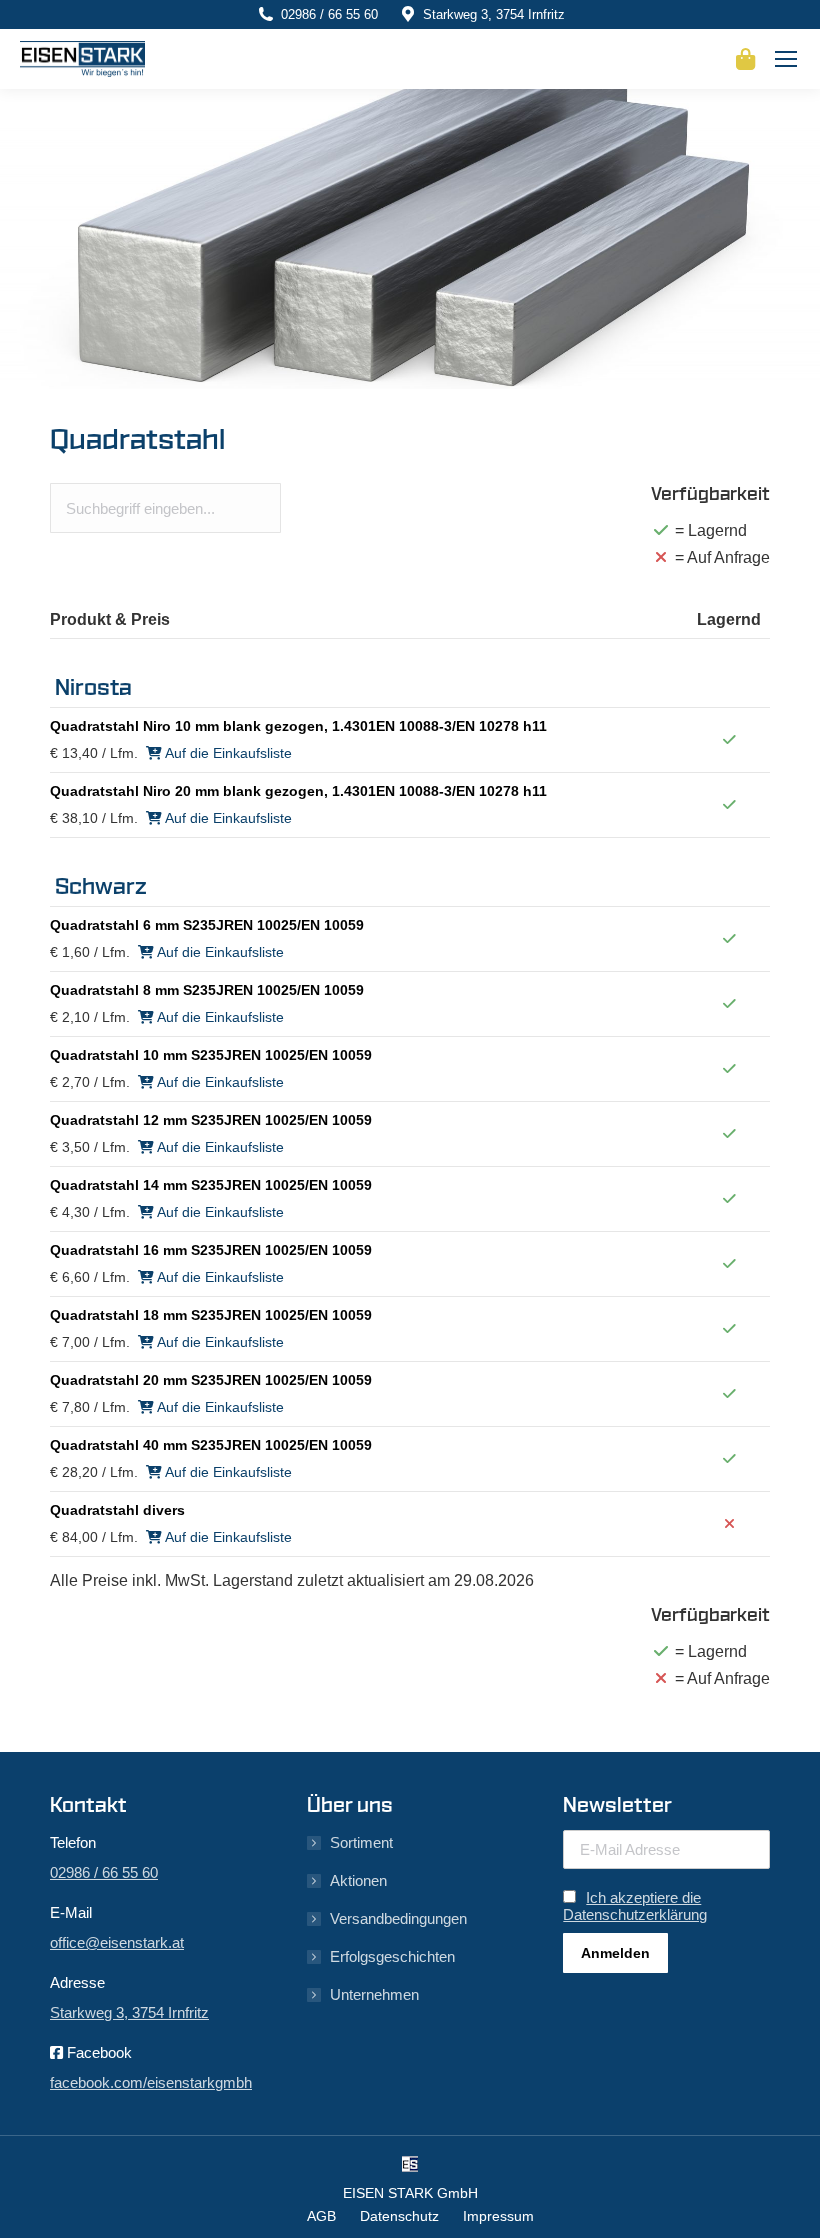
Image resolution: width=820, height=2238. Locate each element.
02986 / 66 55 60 (329, 14)
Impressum (498, 2216)
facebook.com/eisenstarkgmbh (151, 2082)
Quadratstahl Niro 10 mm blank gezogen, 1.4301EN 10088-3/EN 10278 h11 (298, 726)
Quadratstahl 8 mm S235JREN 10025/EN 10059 (207, 990)
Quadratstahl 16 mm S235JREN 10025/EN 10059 (211, 1250)
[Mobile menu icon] (786, 59)
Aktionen (358, 1880)
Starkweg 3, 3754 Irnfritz (494, 14)
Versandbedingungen (398, 1918)
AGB (321, 2216)
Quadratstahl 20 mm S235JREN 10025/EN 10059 (211, 1380)
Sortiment (361, 1842)
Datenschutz (399, 2216)
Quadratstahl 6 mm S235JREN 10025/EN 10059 (207, 925)
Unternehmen (374, 1994)
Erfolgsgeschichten (392, 1956)
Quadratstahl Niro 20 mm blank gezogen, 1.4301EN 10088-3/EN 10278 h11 (298, 791)
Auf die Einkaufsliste (227, 753)
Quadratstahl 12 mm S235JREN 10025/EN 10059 (211, 1120)
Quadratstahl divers (117, 1510)
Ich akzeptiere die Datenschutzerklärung (635, 1906)
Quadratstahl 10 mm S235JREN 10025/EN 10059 (211, 1055)
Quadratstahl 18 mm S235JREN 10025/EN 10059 (211, 1315)
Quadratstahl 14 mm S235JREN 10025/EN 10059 (211, 1185)
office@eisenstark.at (117, 1942)
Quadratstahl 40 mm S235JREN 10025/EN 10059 (211, 1445)
